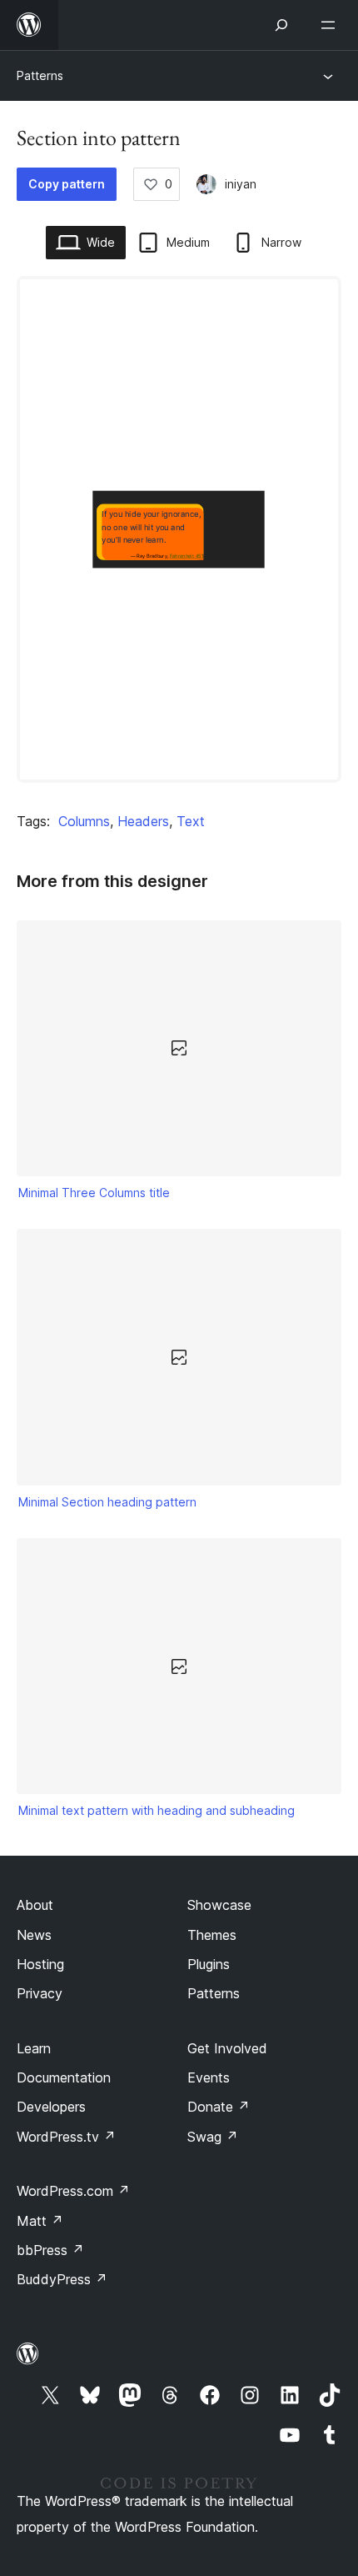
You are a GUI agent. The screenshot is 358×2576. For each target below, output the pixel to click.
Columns (84, 821)
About (35, 1905)
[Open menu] (331, 25)
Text (191, 821)
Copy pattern (67, 184)
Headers (143, 821)
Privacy (40, 1993)
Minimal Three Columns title (94, 1193)
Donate (219, 2107)
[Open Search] (281, 25)
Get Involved (227, 2048)
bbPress (50, 2250)
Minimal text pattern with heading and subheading (157, 1810)
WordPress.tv (66, 2137)
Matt (40, 2221)
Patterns (40, 75)
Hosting (40, 1964)
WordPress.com (73, 2191)
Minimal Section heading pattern (107, 1502)
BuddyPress (62, 2279)
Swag (213, 2137)
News (34, 1935)
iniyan (241, 184)
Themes (212, 1935)
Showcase (219, 1905)
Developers (51, 2107)
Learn (34, 2048)
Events (209, 2077)
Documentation (64, 2077)
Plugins (209, 1964)
